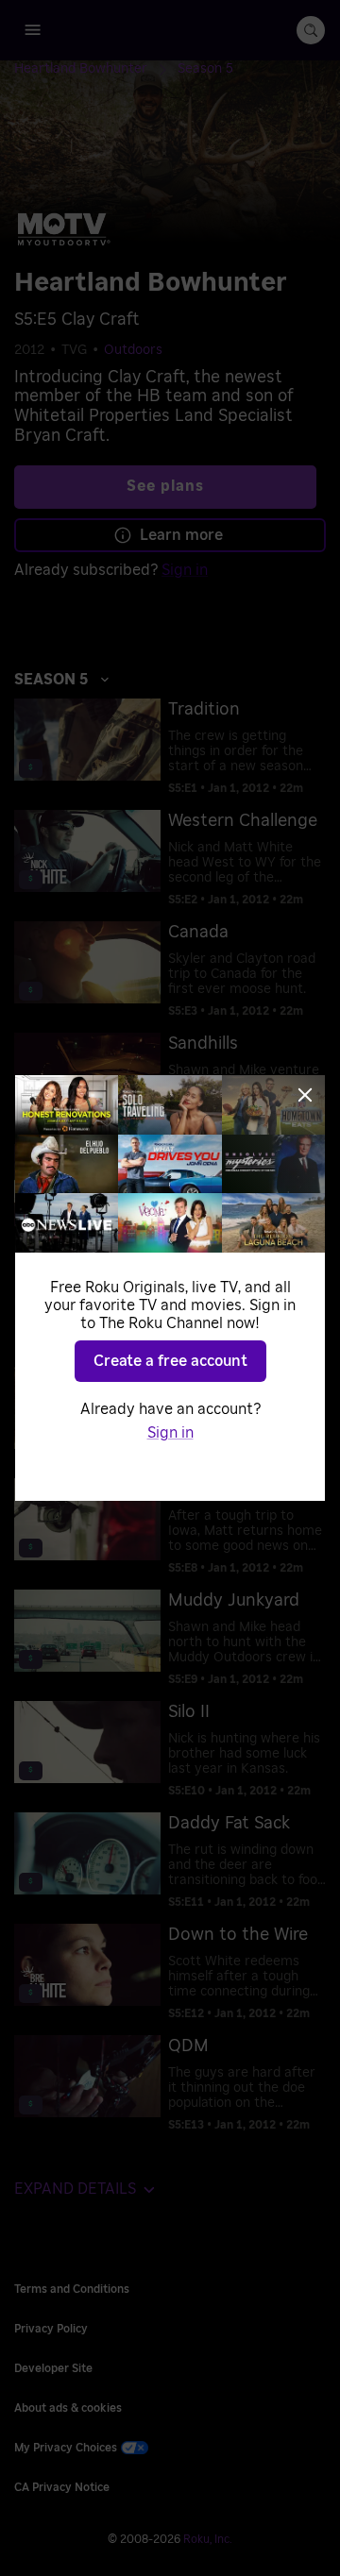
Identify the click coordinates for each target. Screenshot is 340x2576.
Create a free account (170, 1361)
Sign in (170, 1433)
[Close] (305, 1095)
